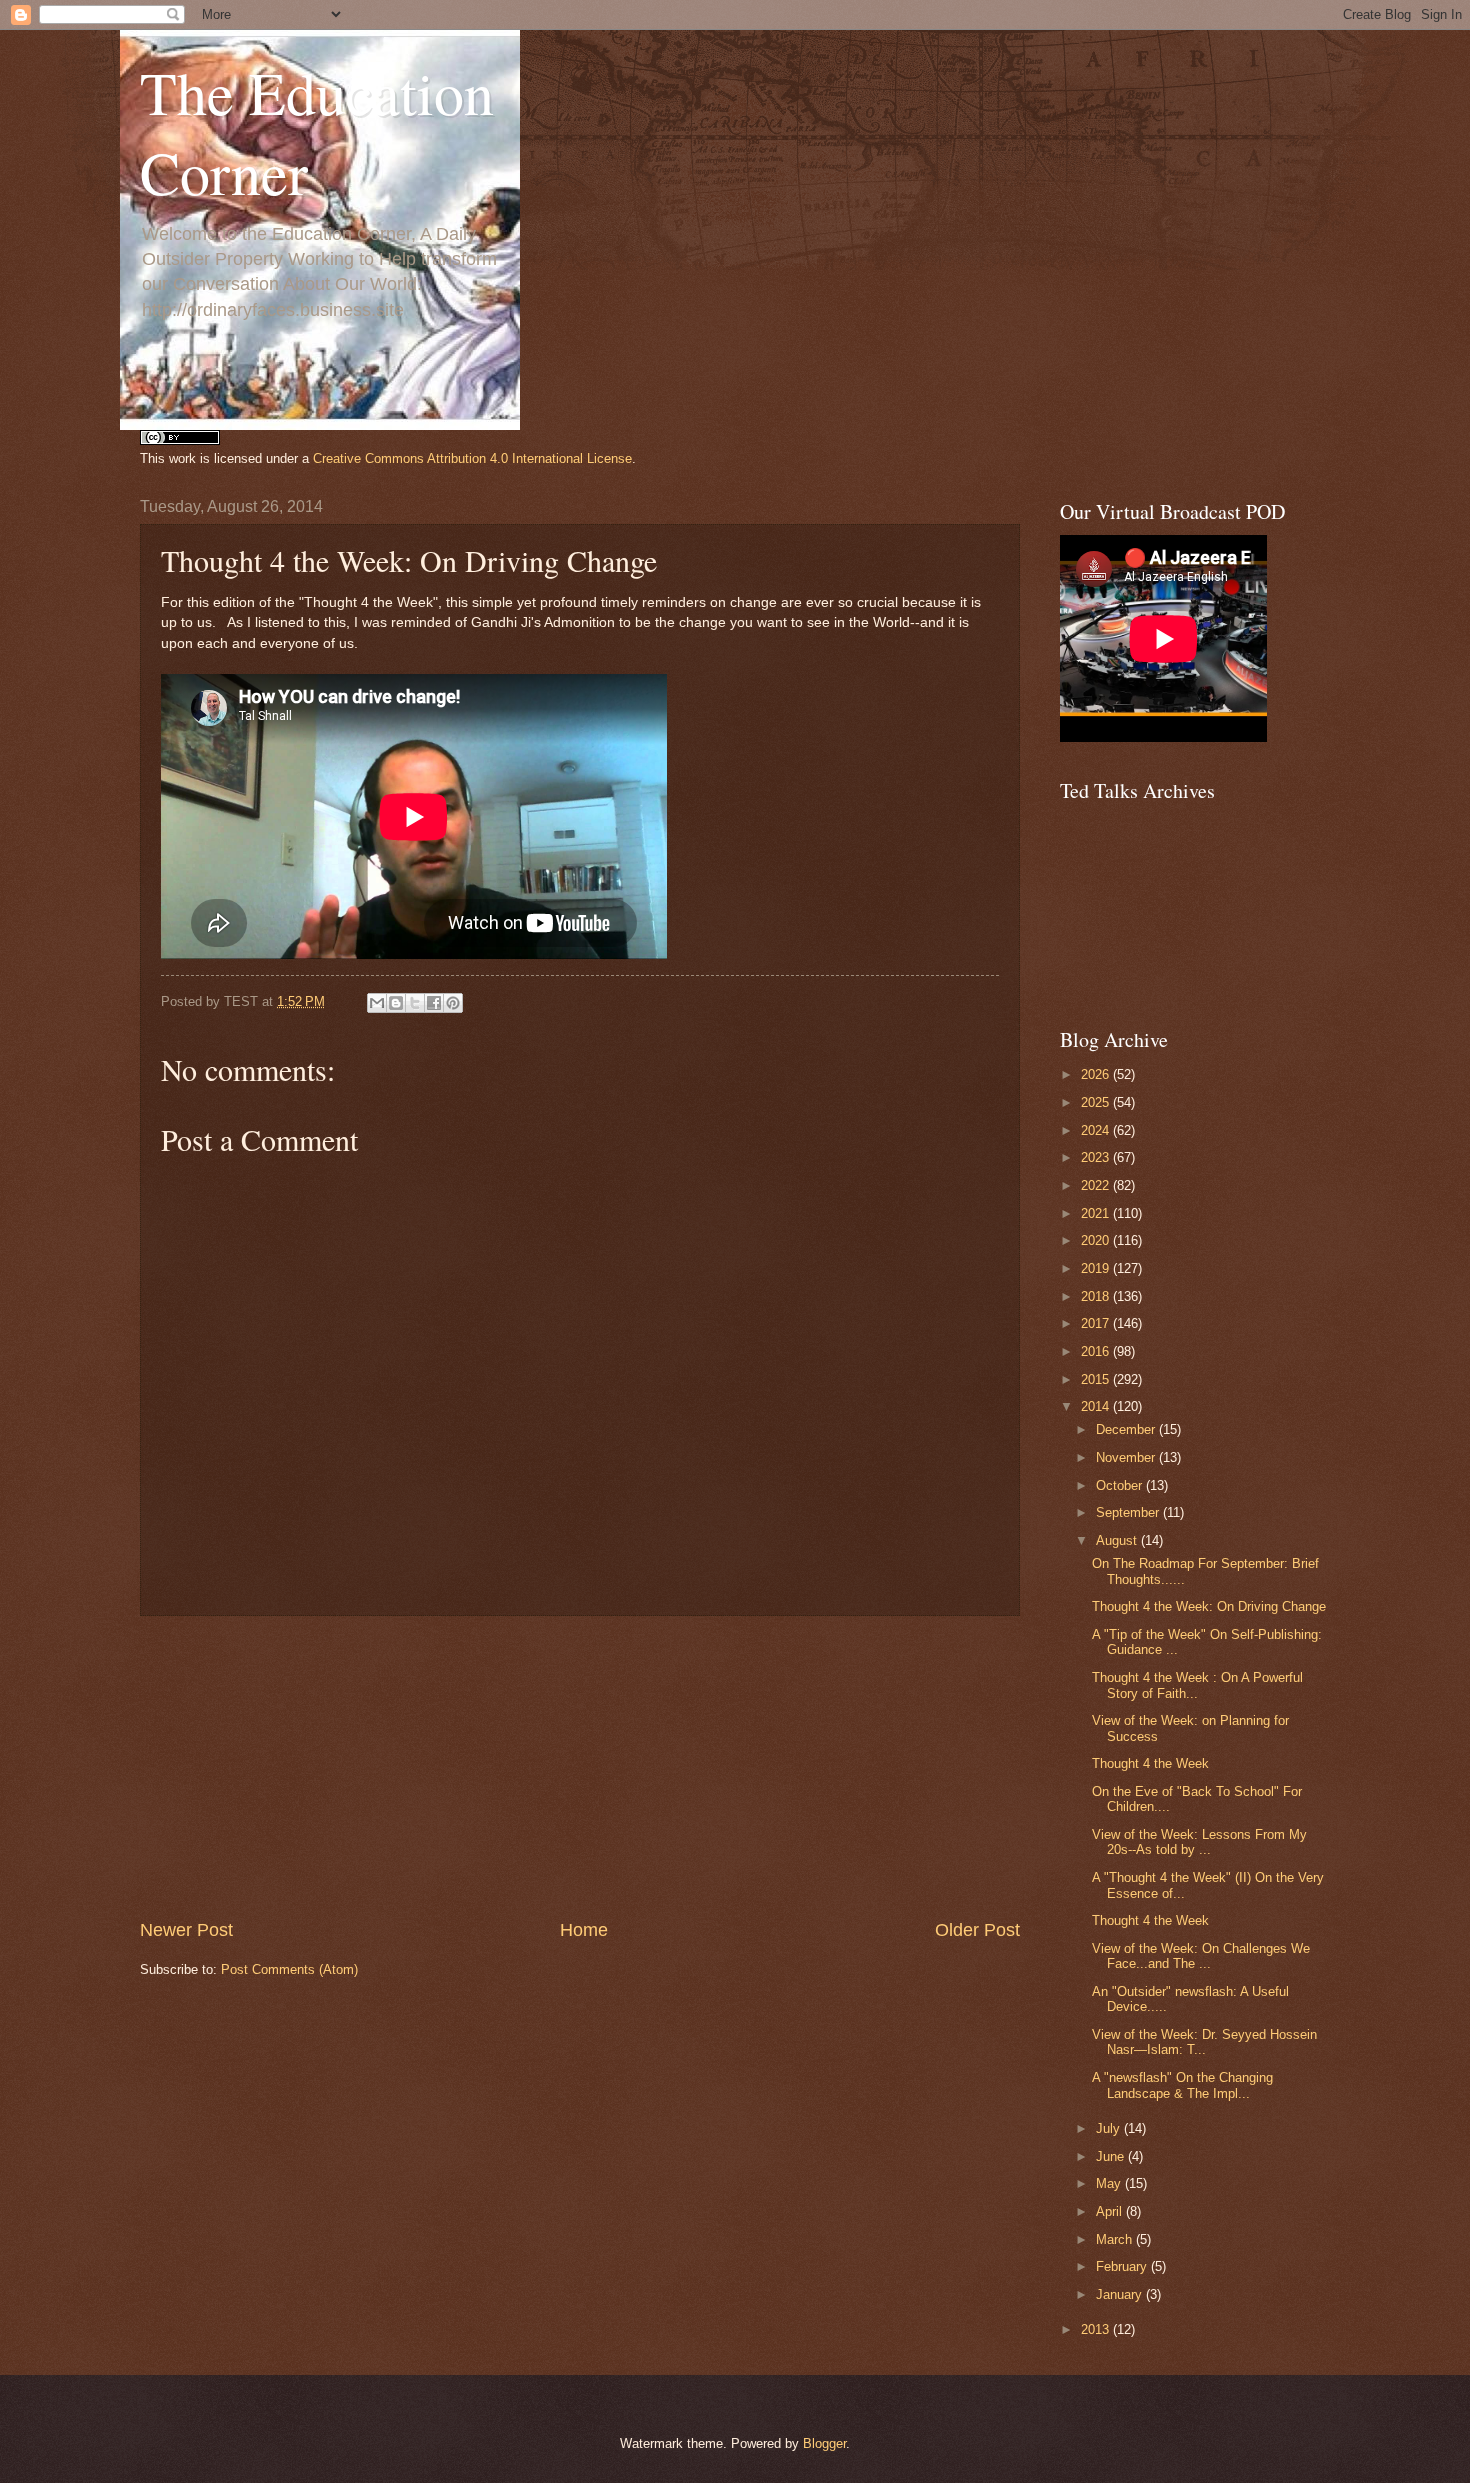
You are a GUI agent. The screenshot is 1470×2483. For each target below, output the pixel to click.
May (1110, 2183)
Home (584, 1930)
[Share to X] (415, 1003)
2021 (1097, 1213)
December (1127, 1429)
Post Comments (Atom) (289, 1969)
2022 (1097, 1185)
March (1116, 2239)
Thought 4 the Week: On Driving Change (1209, 1606)
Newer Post (186, 1930)
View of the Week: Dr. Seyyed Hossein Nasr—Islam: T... (1204, 2042)
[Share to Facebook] (434, 1003)
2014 (1097, 1406)
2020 (1097, 1240)
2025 (1097, 1102)
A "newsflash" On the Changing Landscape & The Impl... (1182, 2085)
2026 (1097, 1074)
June (1112, 2156)
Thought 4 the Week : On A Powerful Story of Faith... (1197, 1685)
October (1121, 1485)
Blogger (824, 2443)
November (1127, 1457)
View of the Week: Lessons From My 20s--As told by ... (1199, 1842)
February (1123, 2266)
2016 (1097, 1351)
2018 (1097, 1296)
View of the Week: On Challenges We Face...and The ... (1201, 1956)
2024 (1097, 1130)
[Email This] (377, 1003)
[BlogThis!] (396, 1003)
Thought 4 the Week (1150, 1763)
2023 (1097, 1157)
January (1121, 2294)
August (1118, 1540)
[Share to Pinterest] (453, 1003)
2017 (1097, 1323)
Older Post (977, 1930)
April (1111, 2211)
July (1110, 2128)
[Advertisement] (580, 1767)
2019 (1097, 1268)
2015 (1097, 1379)
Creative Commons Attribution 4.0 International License (472, 458)
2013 (1097, 2329)
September (1129, 1512)
